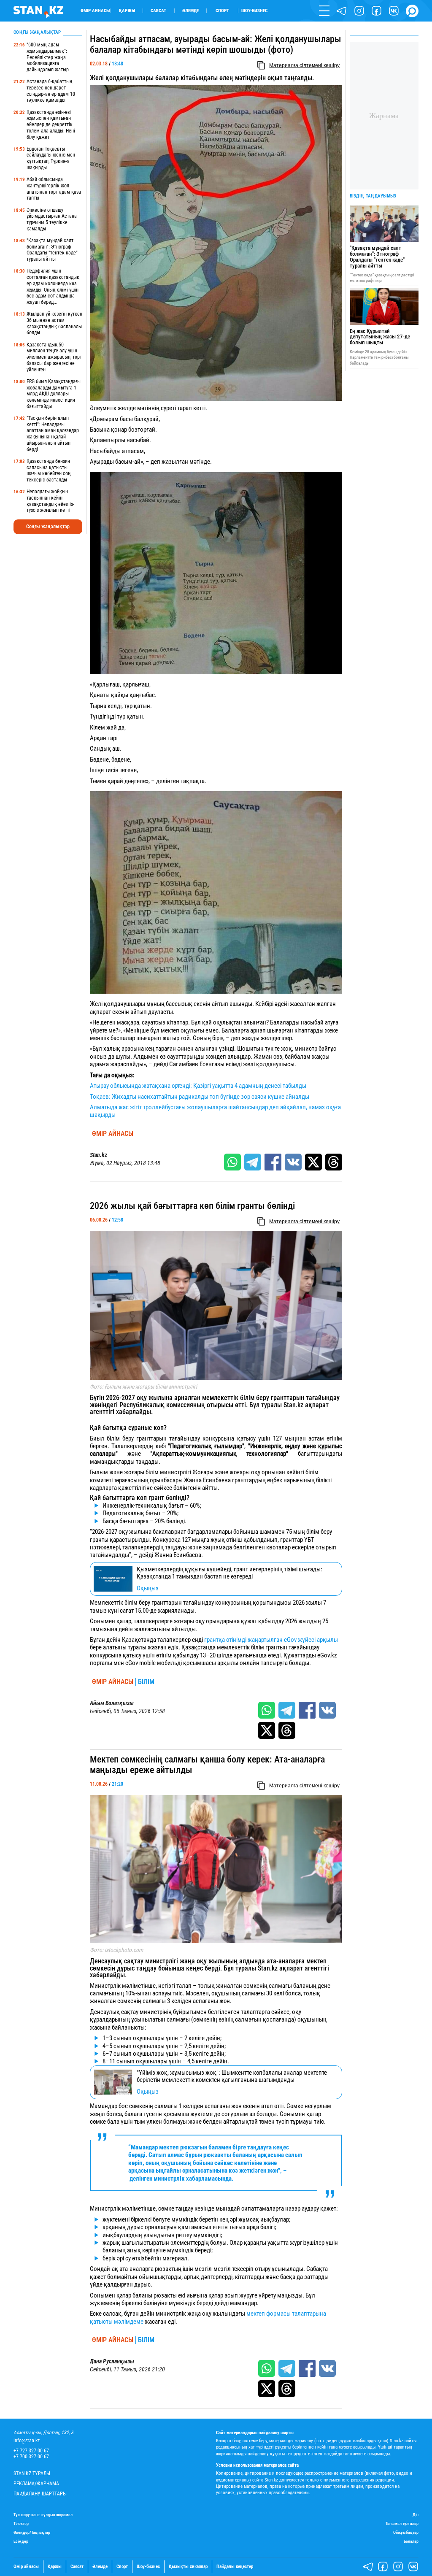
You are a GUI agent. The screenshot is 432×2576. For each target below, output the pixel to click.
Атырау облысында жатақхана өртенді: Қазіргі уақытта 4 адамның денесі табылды (198, 1086)
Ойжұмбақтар (406, 2532)
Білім (146, 1682)
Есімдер (21, 2541)
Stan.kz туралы (32, 2474)
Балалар (411, 2541)
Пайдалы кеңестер (235, 2567)
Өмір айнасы (95, 11)
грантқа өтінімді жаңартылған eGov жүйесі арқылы (271, 1640)
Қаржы (127, 11)
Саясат (158, 11)
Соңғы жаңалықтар (48, 527)
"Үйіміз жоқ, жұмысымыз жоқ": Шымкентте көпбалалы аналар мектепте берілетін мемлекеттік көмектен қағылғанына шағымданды (232, 2076)
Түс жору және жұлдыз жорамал (43, 2515)
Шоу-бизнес (254, 11)
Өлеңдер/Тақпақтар (32, 2532)
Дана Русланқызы (112, 2361)
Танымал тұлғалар (402, 2523)
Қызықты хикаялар (188, 2567)
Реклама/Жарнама (36, 2484)
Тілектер (21, 2523)
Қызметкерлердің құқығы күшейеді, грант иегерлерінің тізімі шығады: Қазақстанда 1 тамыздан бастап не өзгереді (229, 1573)
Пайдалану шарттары (40, 2494)
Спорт (222, 11)
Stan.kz (99, 1155)
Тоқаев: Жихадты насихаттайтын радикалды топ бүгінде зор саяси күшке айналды (200, 1097)
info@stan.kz (27, 2441)
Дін (416, 2515)
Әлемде (190, 11)
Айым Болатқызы (112, 1703)
